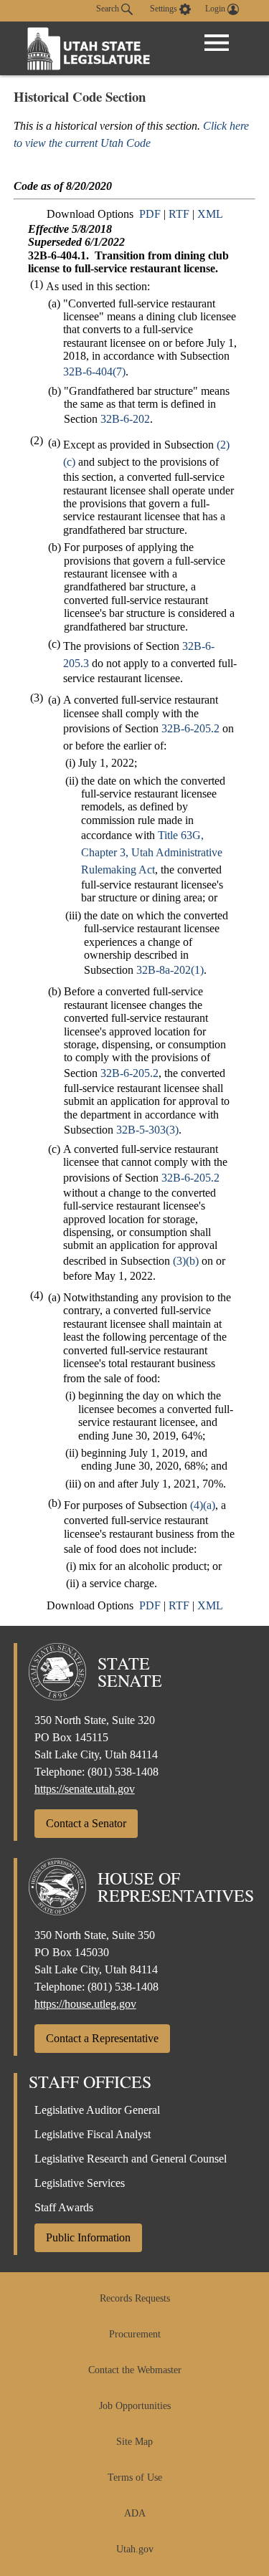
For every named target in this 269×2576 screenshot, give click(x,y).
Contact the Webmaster (135, 2370)
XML (210, 214)
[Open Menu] (217, 43)
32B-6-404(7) (94, 372)
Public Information (88, 2237)
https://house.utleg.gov (85, 2004)
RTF (179, 214)
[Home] (89, 48)
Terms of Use (135, 2477)
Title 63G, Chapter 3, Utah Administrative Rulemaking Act (152, 852)
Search (109, 9)
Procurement (135, 2334)
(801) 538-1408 (123, 1772)
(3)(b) (186, 1261)
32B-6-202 (125, 419)
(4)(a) (203, 1505)
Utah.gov (135, 2549)
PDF (150, 214)
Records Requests (135, 2298)
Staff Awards (64, 2207)
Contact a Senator (86, 1823)
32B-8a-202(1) (170, 970)
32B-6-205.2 (190, 728)
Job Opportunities (135, 2406)
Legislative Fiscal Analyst (93, 2134)
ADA (135, 2513)
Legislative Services (80, 2183)
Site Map (134, 2442)
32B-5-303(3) (147, 1130)
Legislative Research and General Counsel (131, 2159)
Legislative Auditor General (97, 2110)
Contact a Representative (102, 2038)
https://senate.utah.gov (85, 1789)
